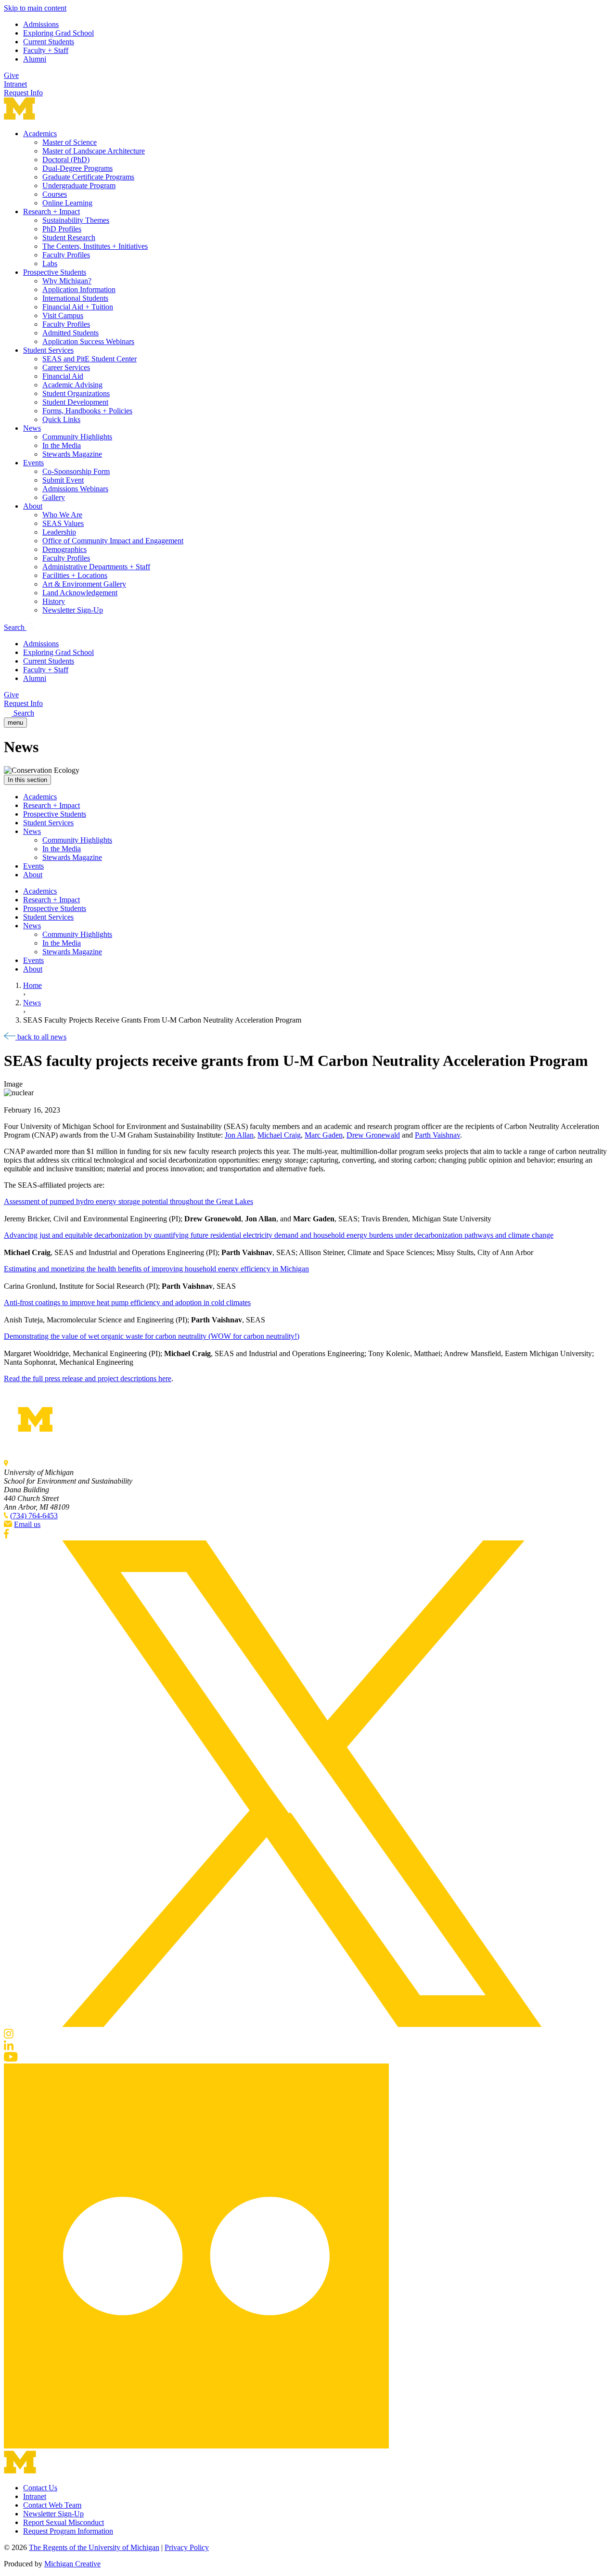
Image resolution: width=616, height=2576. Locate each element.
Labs (50, 263)
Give (11, 75)
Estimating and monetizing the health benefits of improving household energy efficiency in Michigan (156, 1269)
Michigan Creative (72, 2564)
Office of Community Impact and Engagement (113, 541)
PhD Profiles (62, 229)
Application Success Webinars (88, 341)
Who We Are (62, 515)
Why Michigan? (67, 281)
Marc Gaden (324, 1135)
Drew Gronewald (373, 1135)
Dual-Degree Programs (77, 168)
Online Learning (67, 203)
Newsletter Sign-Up (73, 610)
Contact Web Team (52, 2505)
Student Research (69, 237)
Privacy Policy (187, 2547)
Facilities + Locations (75, 575)
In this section (27, 780)
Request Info (23, 93)
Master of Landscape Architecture (94, 151)
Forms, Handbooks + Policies (87, 411)
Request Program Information (68, 2531)
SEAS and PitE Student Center (90, 359)
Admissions (41, 24)
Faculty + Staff (46, 50)
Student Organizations (76, 393)
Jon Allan (239, 1135)
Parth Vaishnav (437, 1135)
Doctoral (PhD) (66, 160)
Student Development (75, 402)
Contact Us (40, 2488)
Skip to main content (35, 8)
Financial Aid (63, 376)
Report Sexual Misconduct (64, 2522)
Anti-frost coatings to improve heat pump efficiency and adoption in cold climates (127, 1302)
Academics (40, 134)
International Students (75, 298)
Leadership (59, 532)
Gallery (54, 497)
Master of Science (70, 142)
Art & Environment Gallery (84, 584)
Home (32, 985)
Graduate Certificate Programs (88, 177)
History (54, 601)
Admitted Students (71, 333)
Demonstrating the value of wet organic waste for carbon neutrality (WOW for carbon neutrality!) (152, 1336)
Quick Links (61, 419)
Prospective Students (55, 272)
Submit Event (63, 480)
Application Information (79, 289)
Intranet (15, 84)
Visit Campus (63, 315)
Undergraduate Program (79, 186)
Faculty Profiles (66, 255)
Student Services (48, 350)
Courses (55, 194)
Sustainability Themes (76, 220)
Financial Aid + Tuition (78, 307)
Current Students (49, 42)
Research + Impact (51, 211)
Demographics (64, 549)
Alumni (35, 59)
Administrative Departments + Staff (96, 567)
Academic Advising (72, 385)
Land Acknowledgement (80, 593)
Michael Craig (279, 1135)
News (32, 428)
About (33, 506)
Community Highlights (77, 437)
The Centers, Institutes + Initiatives (95, 246)
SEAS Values (63, 523)
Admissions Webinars (75, 489)
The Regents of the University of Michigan (94, 2547)
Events (33, 463)
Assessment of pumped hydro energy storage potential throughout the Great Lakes (128, 1201)
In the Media (62, 445)
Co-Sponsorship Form (76, 471)
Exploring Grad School (58, 33)
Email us (27, 1524)
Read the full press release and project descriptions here (88, 1378)
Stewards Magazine (72, 454)
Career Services (66, 367)
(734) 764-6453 (34, 1516)
